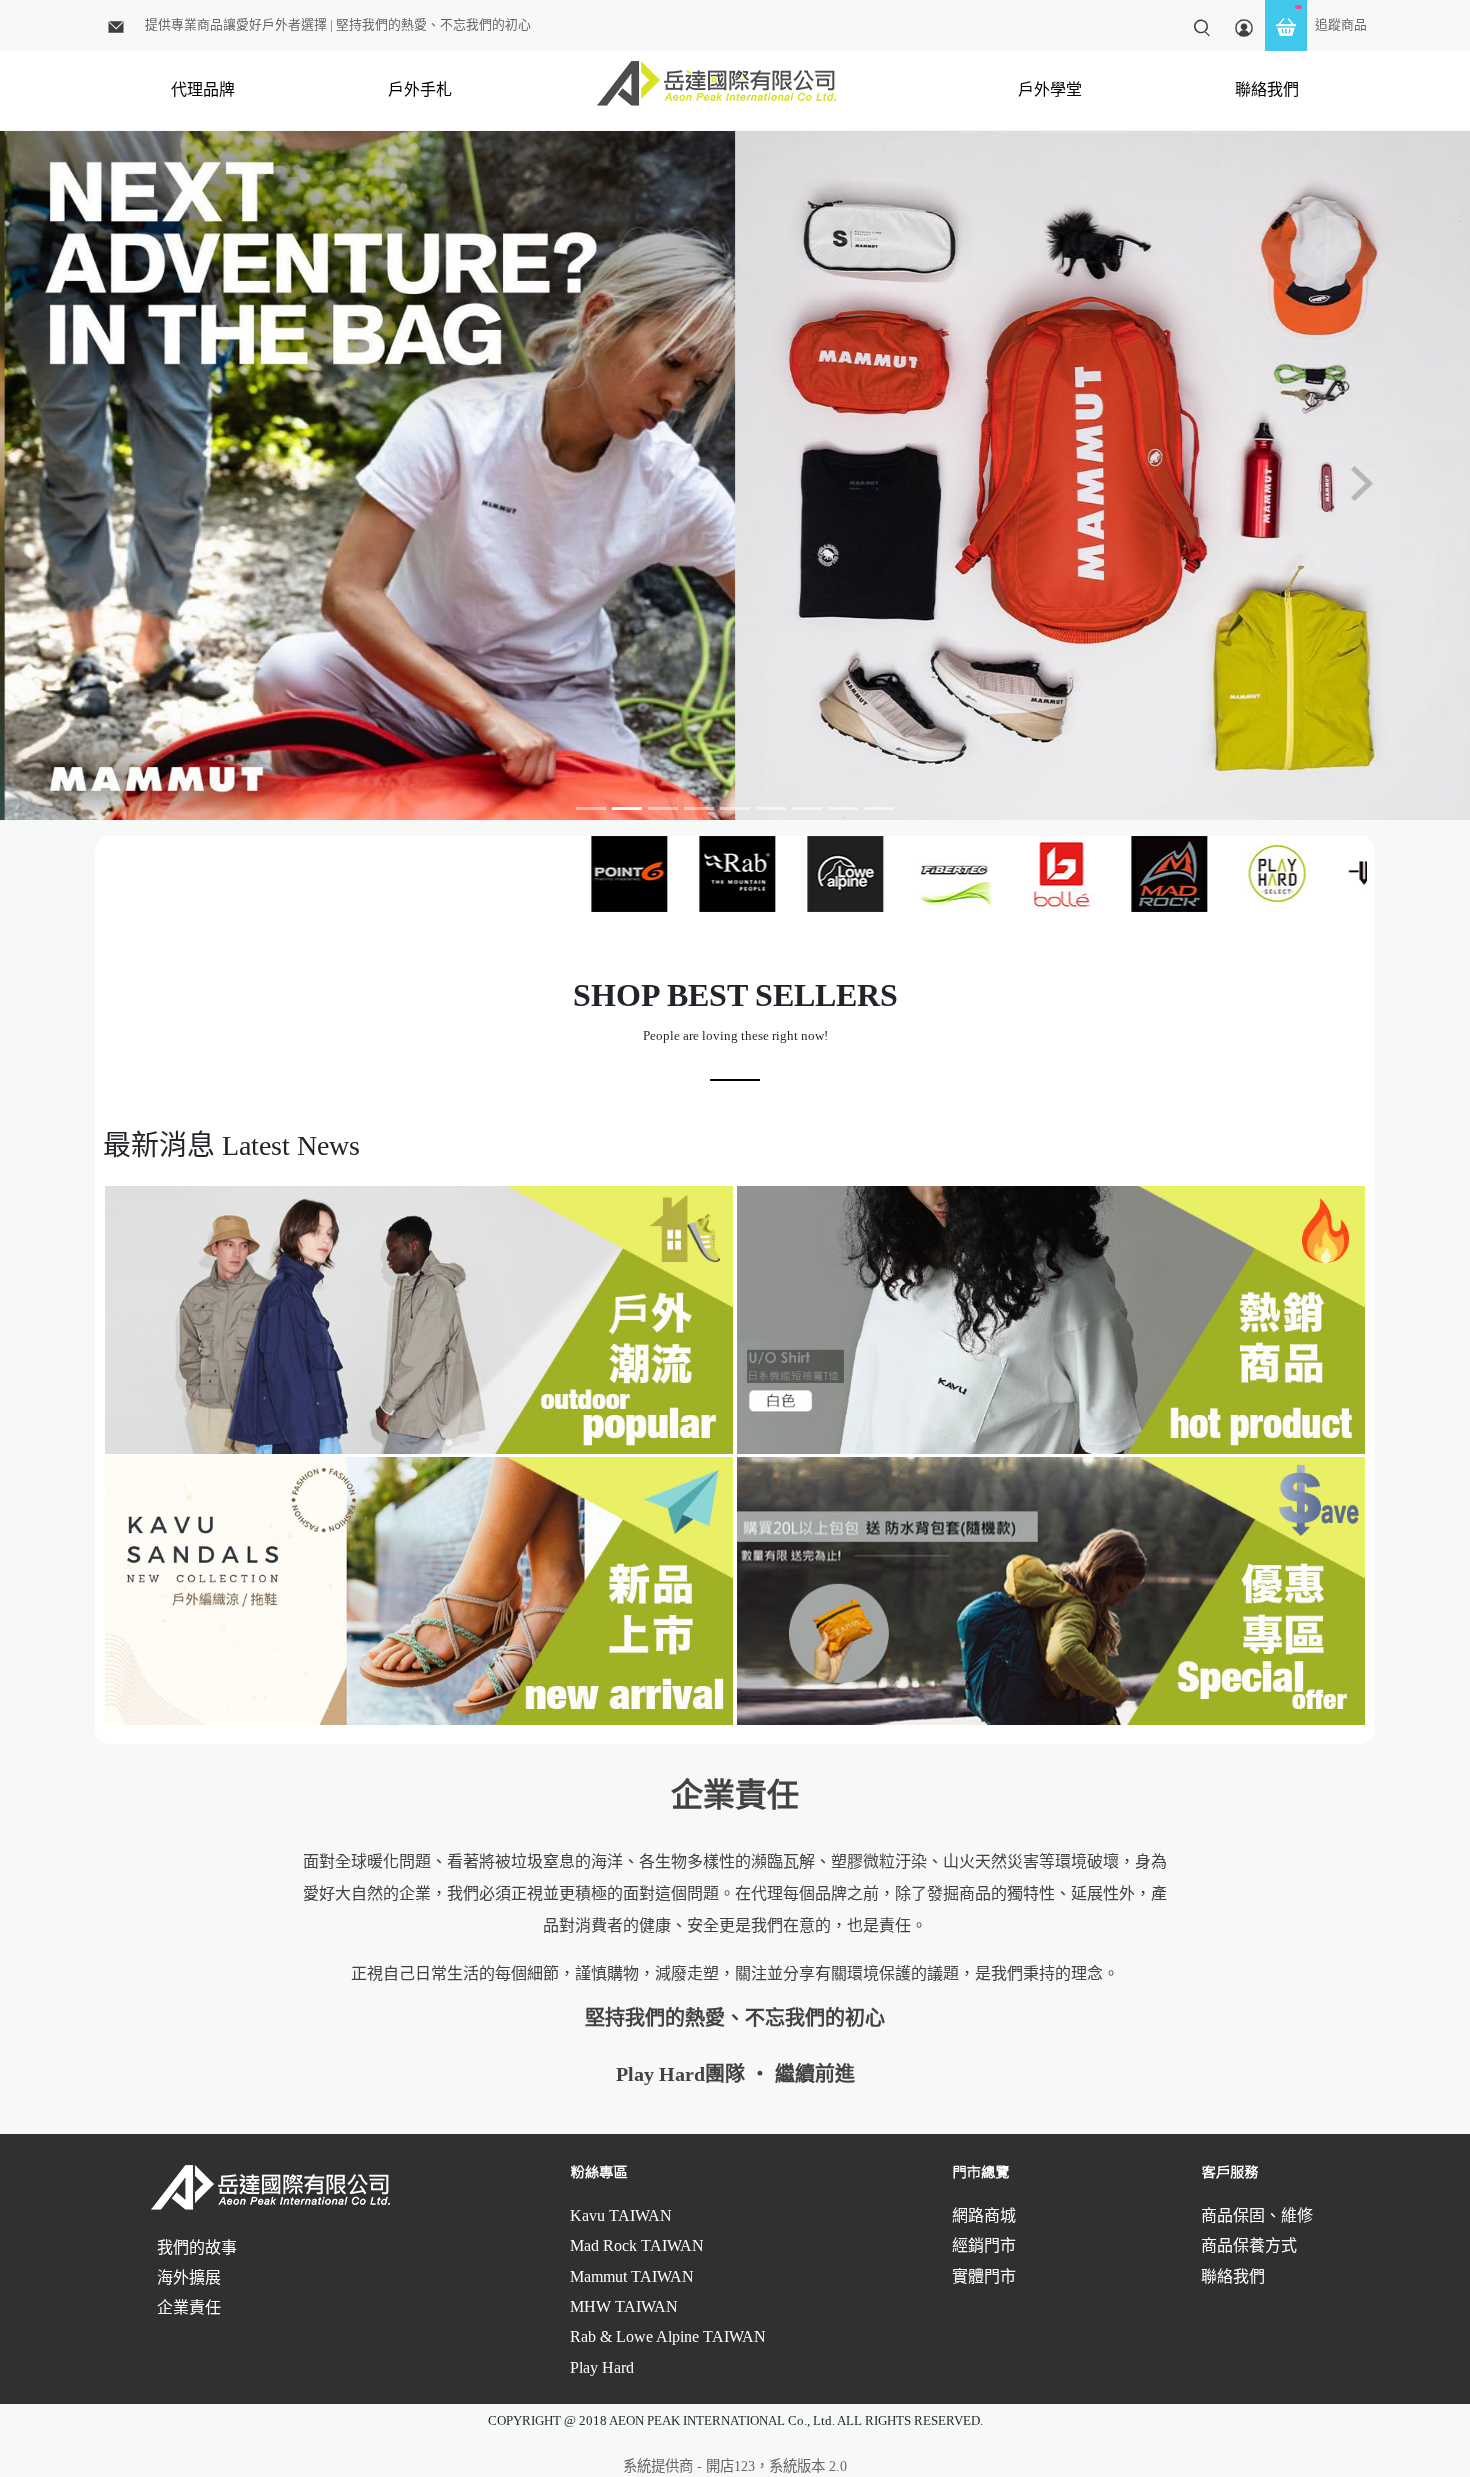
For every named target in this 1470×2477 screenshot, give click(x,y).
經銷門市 (984, 2245)
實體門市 (984, 2276)
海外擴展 (189, 2277)
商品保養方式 (1249, 2245)
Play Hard (602, 2367)
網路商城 (984, 2215)
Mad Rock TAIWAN (637, 2245)
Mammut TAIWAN (632, 2276)
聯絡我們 (1267, 89)
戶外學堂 (1050, 89)
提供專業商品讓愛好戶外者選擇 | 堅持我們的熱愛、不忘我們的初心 (338, 25)
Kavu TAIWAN (621, 2215)
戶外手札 (420, 89)
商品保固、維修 (1257, 2215)
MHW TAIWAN (624, 2306)
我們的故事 (197, 2247)
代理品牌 (203, 89)
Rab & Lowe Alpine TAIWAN (668, 2336)
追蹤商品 (1341, 25)
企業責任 (189, 2307)
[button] (110, 483)
